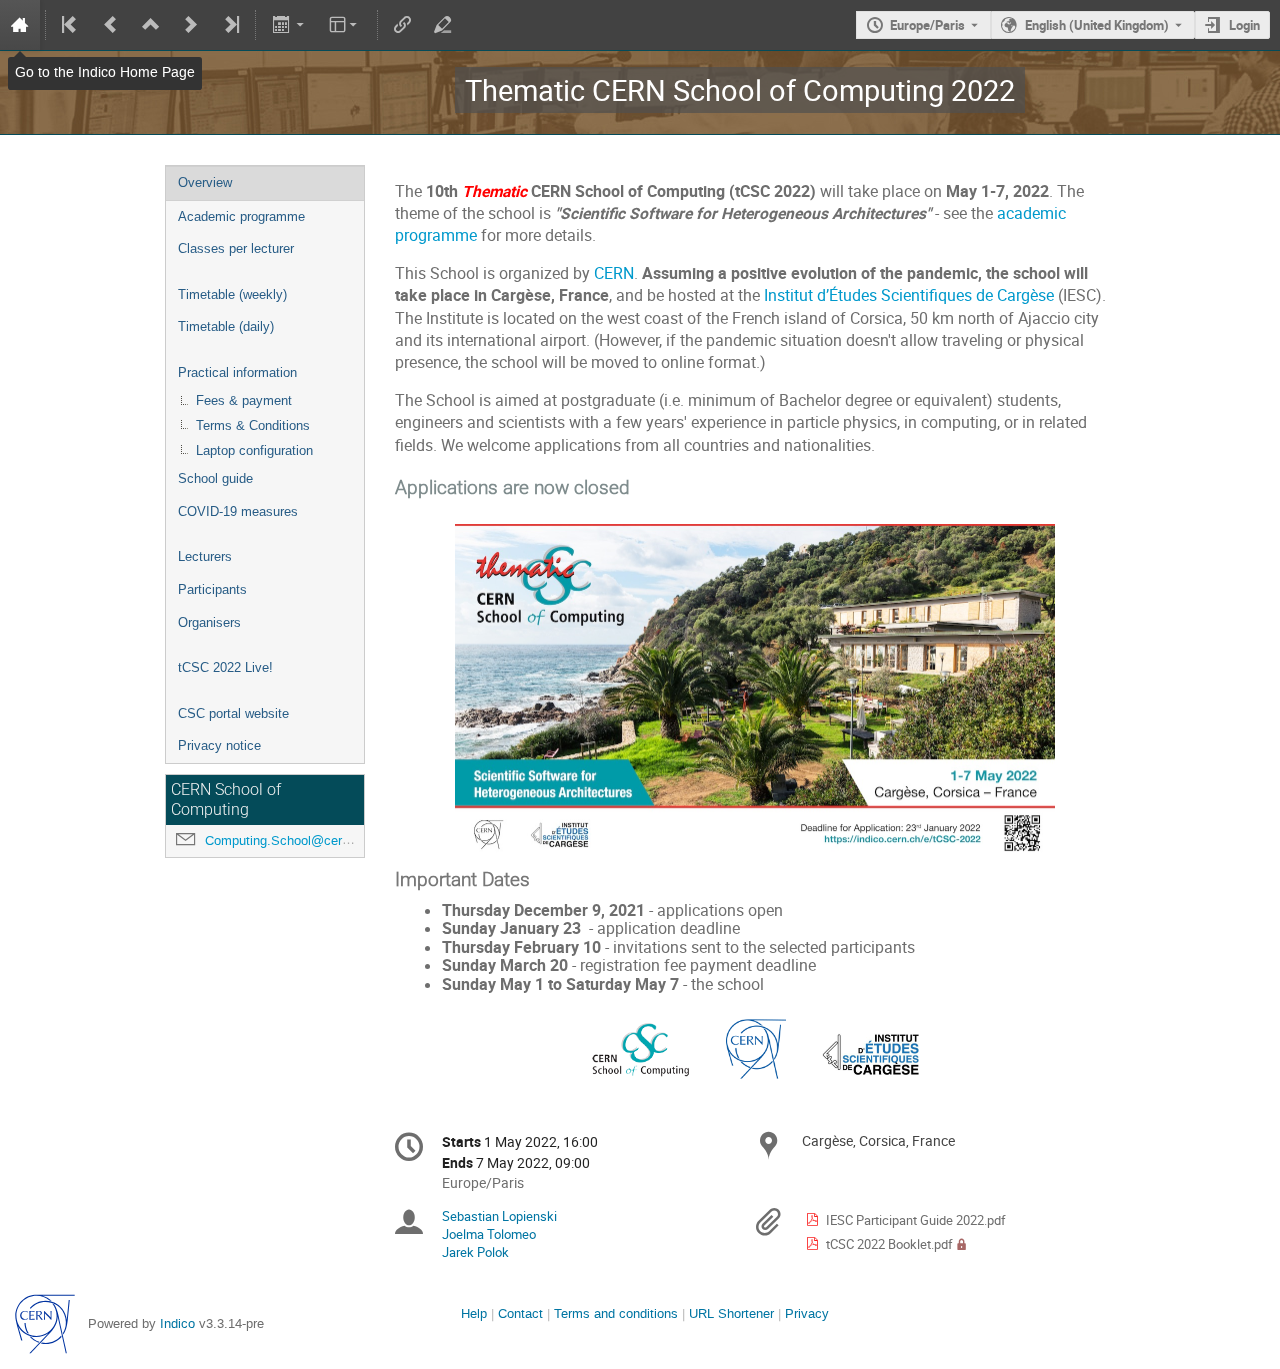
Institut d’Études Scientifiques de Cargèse (909, 295)
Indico (177, 1323)
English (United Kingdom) (1097, 25)
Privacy (807, 1313)
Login (1244, 25)
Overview (205, 182)
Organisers (209, 622)
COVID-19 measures (238, 511)
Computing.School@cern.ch (286, 840)
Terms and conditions (616, 1313)
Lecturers (205, 556)
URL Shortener (731, 1313)
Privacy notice (219, 745)
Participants (212, 589)
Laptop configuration (254, 450)
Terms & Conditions (253, 425)
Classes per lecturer (236, 248)
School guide (215, 478)
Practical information (237, 372)
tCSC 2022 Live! (225, 667)
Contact (520, 1313)
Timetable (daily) (226, 326)
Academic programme (241, 216)
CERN (614, 273)
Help (474, 1313)
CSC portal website (233, 713)
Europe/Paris (927, 25)
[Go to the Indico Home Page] (20, 25)
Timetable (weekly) (232, 294)
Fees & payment (244, 400)
